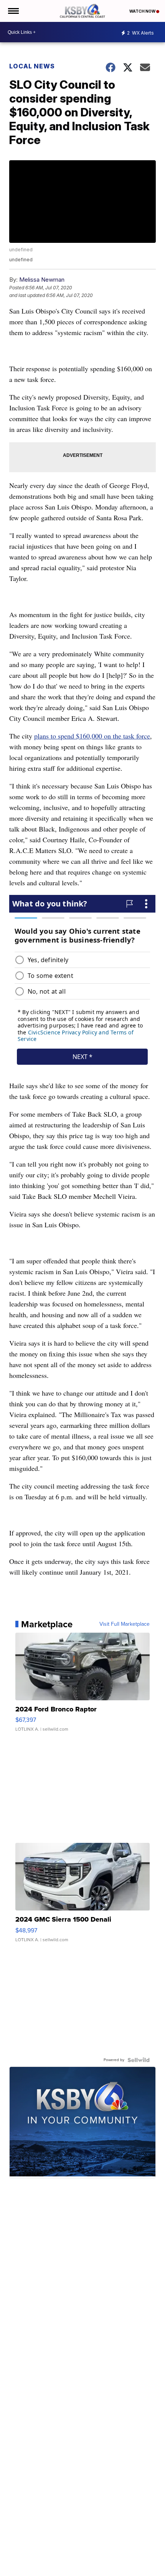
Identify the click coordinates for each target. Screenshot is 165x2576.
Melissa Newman (42, 280)
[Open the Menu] (13, 11)
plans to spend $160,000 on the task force (92, 736)
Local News (32, 66)
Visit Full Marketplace (125, 1624)
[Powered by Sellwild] (139, 2060)
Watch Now (143, 11)
